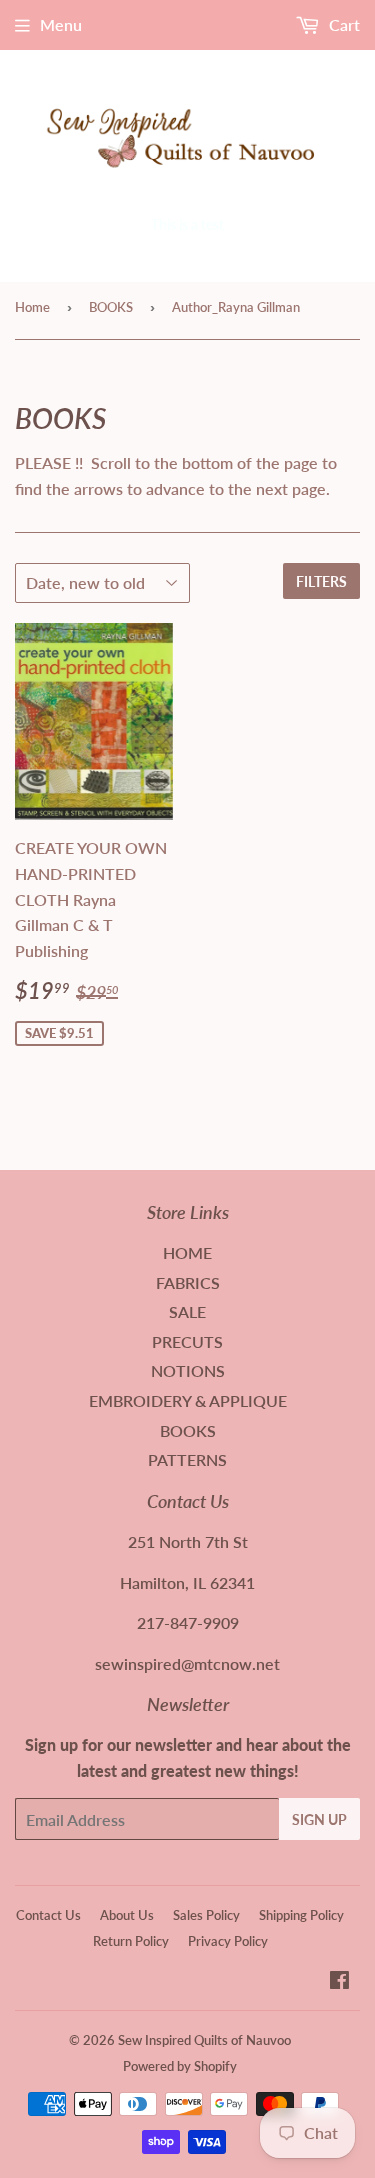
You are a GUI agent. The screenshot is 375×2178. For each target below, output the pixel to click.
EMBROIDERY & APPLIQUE (188, 1400)
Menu (61, 24)
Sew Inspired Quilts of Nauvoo (204, 2040)
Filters (321, 581)
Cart (342, 24)
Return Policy (131, 1941)
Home (32, 307)
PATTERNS (187, 1459)
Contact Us (48, 1915)
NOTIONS (188, 1370)
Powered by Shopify (180, 2066)
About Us (127, 1915)
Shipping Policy (301, 1915)
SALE (187, 1311)
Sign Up (319, 1819)
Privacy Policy (228, 1941)
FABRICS (188, 1282)
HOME (187, 1252)
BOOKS (111, 307)
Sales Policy (206, 1915)
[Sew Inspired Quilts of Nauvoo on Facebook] (339, 1981)
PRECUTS (187, 1341)
